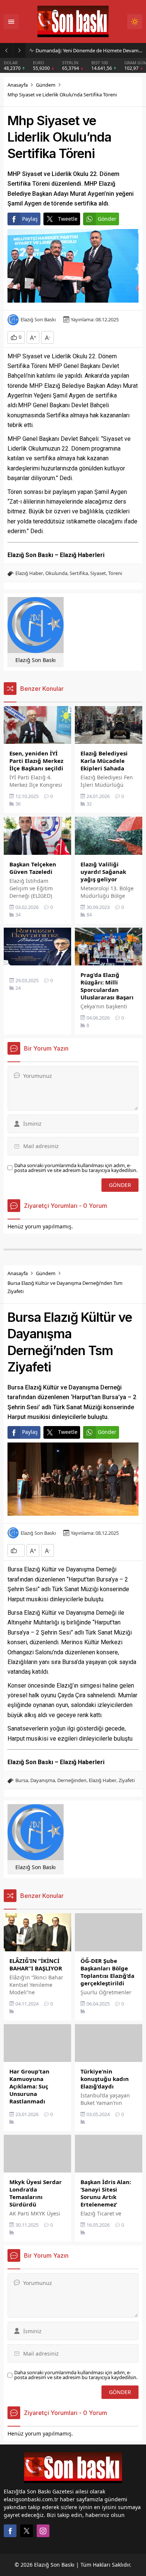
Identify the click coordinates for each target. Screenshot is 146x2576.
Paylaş (30, 219)
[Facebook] (10, 2531)
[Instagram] (43, 2531)
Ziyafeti (127, 1780)
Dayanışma (43, 1780)
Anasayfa (18, 85)
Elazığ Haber (29, 573)
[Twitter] (27, 2531)
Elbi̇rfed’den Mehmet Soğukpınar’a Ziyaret (82, 50)
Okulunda (56, 573)
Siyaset (98, 573)
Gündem (46, 85)
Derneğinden (72, 1780)
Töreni (115, 573)
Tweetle (68, 219)
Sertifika (79, 573)
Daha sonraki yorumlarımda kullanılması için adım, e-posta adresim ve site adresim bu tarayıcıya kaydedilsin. (76, 1168)
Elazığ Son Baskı (38, 320)
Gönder (107, 219)
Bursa (22, 1780)
